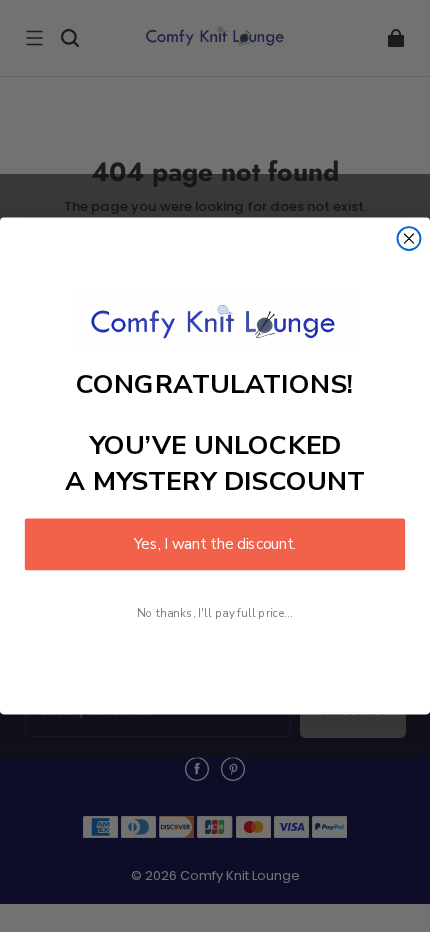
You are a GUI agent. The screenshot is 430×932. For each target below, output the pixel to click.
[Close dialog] (409, 238)
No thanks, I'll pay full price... (215, 612)
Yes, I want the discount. (215, 544)
